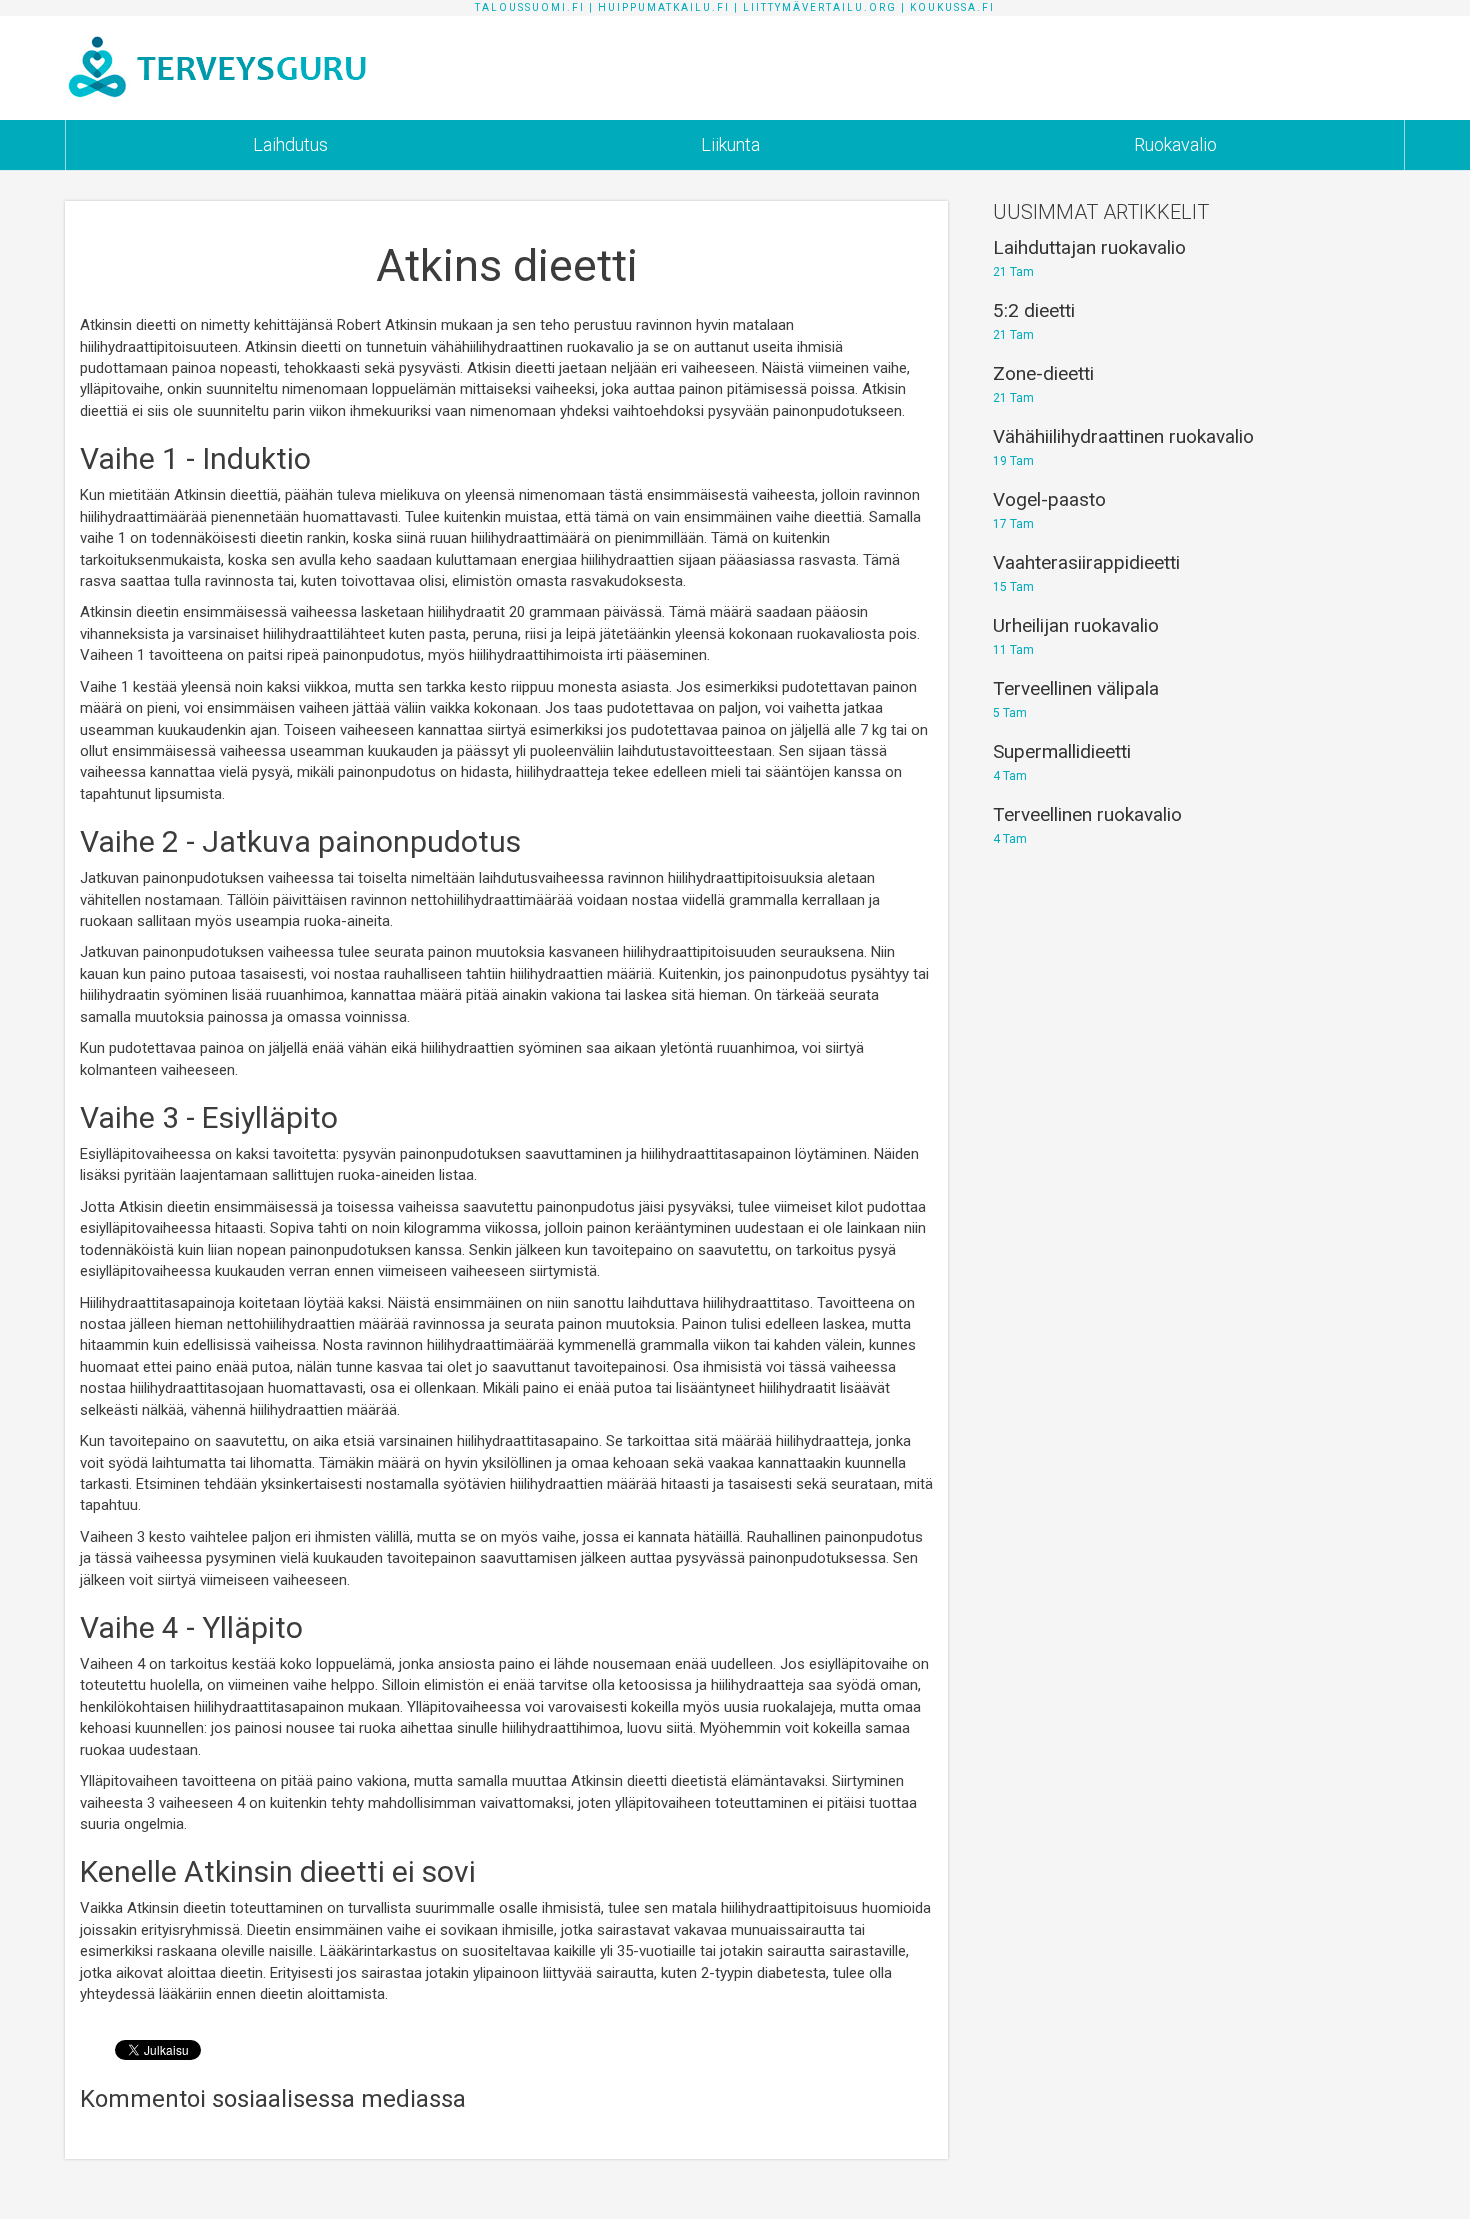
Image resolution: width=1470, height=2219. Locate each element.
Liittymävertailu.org (820, 7)
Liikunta (730, 144)
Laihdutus (290, 144)
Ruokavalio (1175, 144)
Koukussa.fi (952, 7)
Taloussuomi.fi (530, 7)
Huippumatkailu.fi (664, 7)
